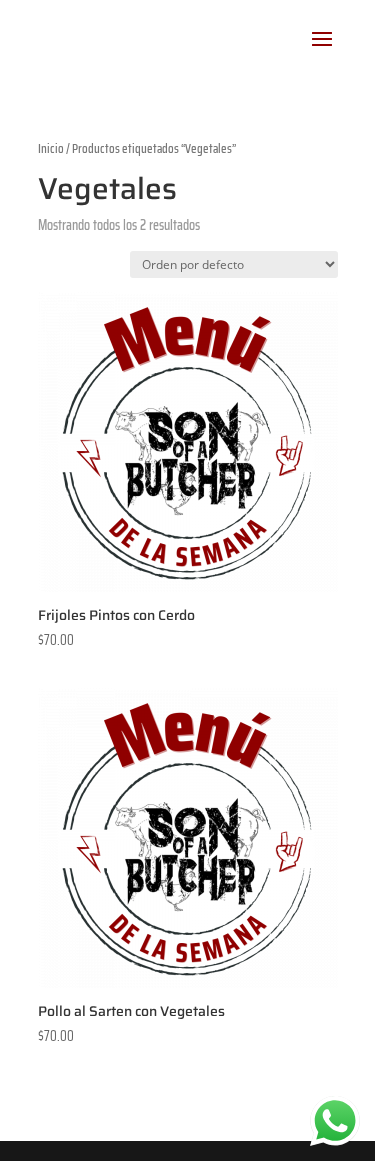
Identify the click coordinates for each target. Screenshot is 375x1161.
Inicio (51, 148)
